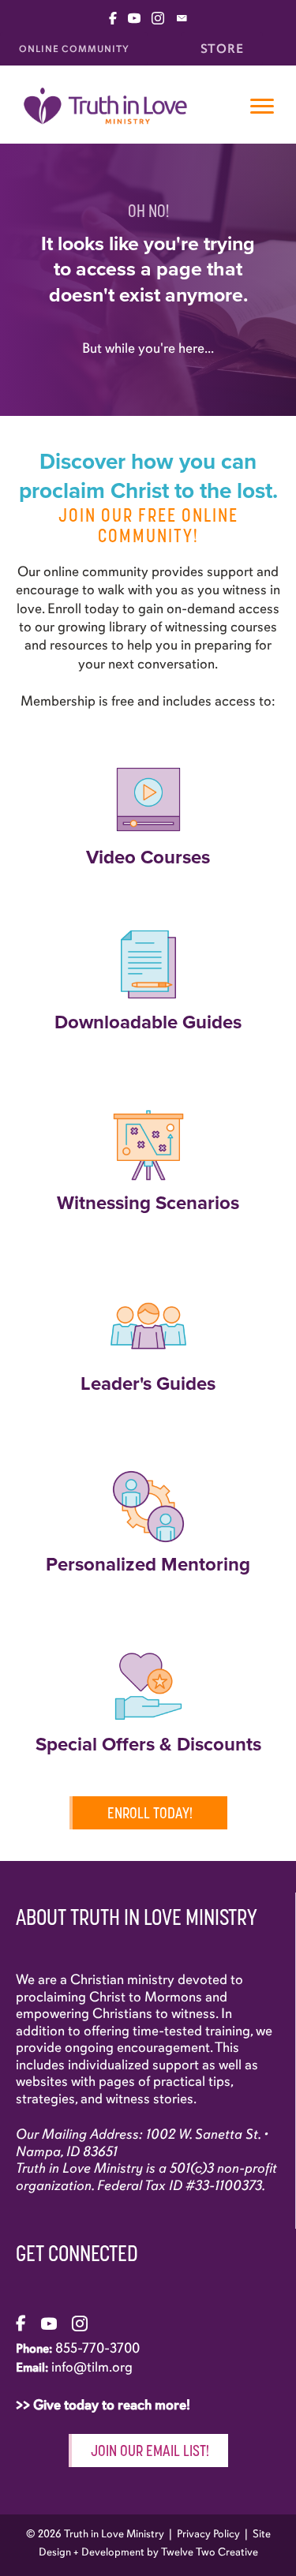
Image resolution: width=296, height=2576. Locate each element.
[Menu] (262, 107)
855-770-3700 (97, 2348)
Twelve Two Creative (210, 2552)
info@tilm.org (92, 2367)
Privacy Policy (208, 2534)
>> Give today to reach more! (105, 2405)
